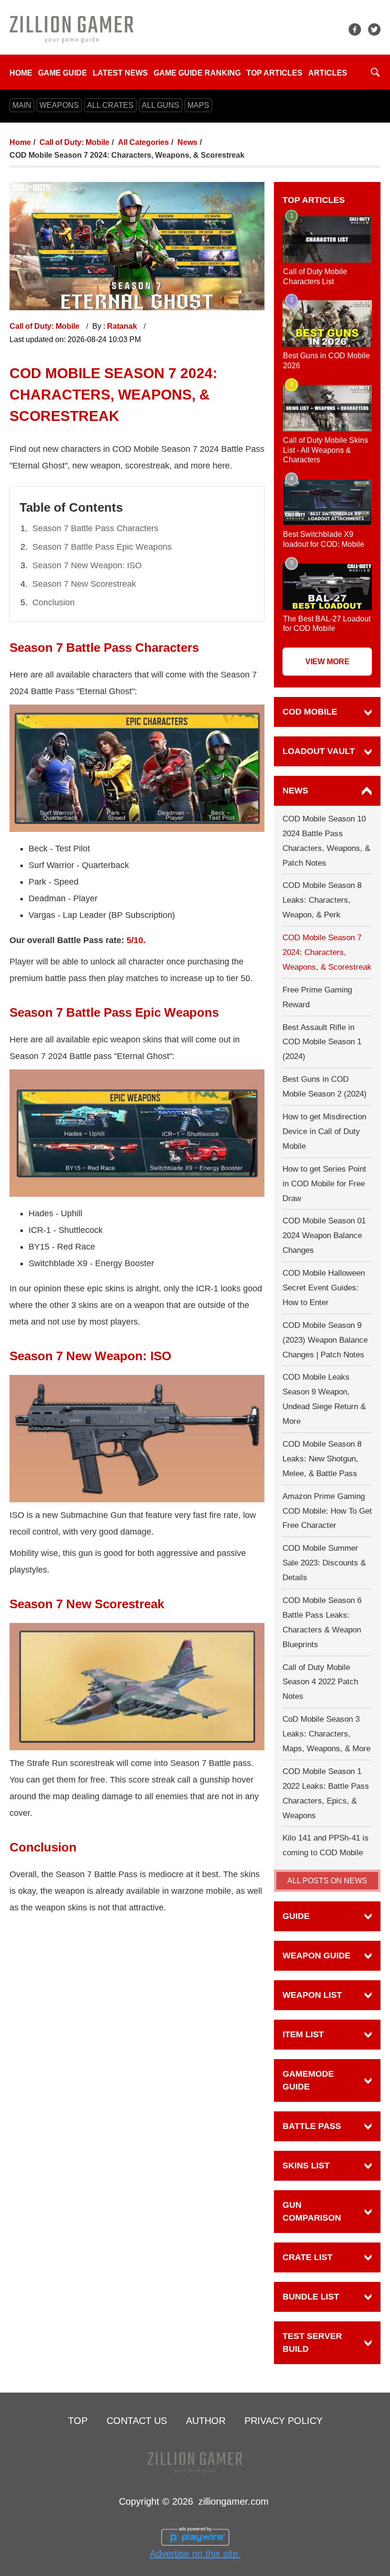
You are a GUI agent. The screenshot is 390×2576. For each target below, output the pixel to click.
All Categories (143, 142)
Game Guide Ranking (197, 73)
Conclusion (54, 602)
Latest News (120, 73)
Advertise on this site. (195, 2554)
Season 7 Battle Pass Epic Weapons (102, 547)
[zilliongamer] (72, 29)
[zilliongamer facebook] (355, 29)
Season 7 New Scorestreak (84, 584)
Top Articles (274, 73)
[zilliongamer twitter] (374, 29)
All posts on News (327, 1881)
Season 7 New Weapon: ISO (87, 565)
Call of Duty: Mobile (74, 142)
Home (21, 73)
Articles (328, 73)
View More (327, 662)
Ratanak (123, 326)
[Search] (375, 72)
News (187, 142)
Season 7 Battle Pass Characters (95, 528)
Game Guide (63, 73)
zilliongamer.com (234, 2501)
